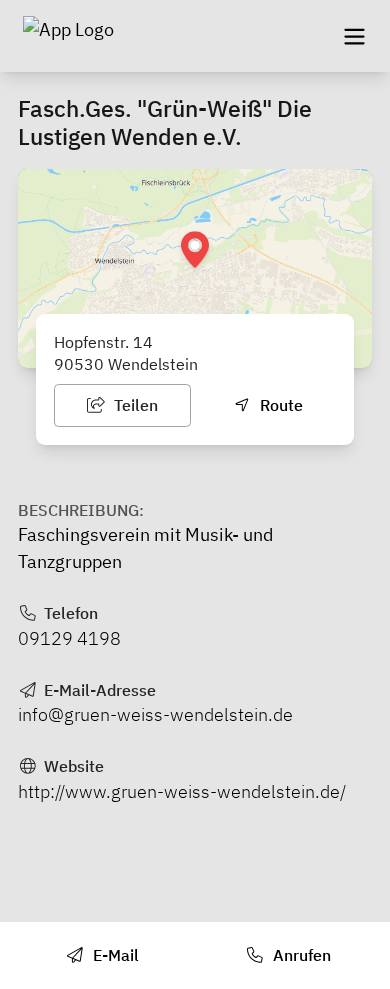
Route (279, 405)
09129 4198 (69, 638)
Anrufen (300, 955)
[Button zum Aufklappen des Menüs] (354, 36)
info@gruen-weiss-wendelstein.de (155, 714)
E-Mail (114, 955)
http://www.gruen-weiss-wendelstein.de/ (182, 791)
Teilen (134, 405)
